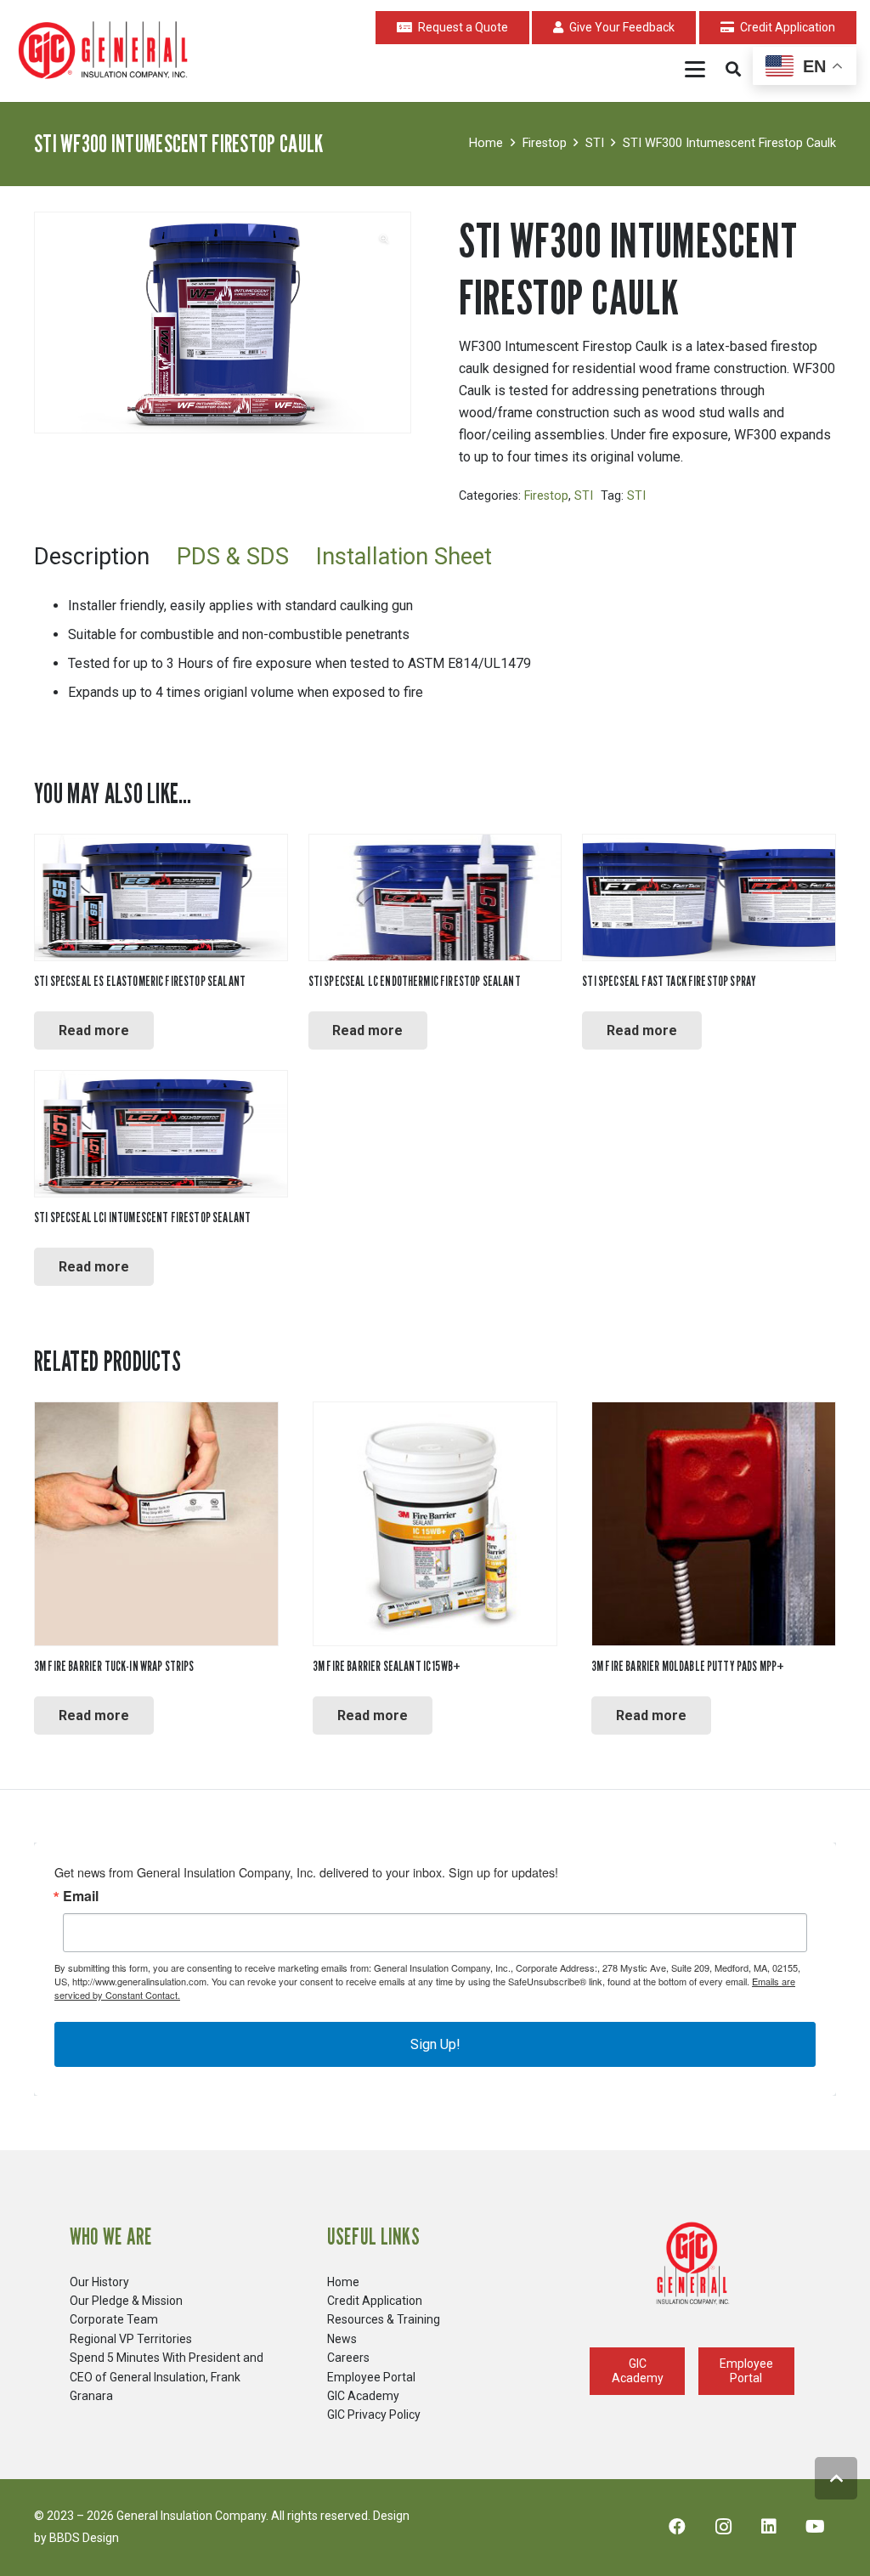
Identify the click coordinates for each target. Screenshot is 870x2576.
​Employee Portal (371, 2377)
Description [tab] (92, 557)
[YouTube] (815, 2527)
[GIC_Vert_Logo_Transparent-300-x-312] (692, 2264)
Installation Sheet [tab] (404, 557)
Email (81, 1896)
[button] (696, 69)
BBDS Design (84, 2538)
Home (486, 143)
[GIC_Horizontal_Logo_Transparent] (106, 51)
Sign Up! (435, 2044)
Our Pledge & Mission (126, 2301)
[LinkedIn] (769, 2527)
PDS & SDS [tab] (233, 557)
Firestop (545, 143)
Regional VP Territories (131, 2339)
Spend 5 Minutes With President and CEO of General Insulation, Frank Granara (167, 2377)
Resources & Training (384, 2319)
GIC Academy (363, 2396)
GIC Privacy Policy (374, 2415)
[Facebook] (677, 2527)
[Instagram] (723, 2527)
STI (595, 143)
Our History (99, 2282)
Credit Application (375, 2301)
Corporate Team (114, 2319)
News (342, 2339)
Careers (348, 2358)
